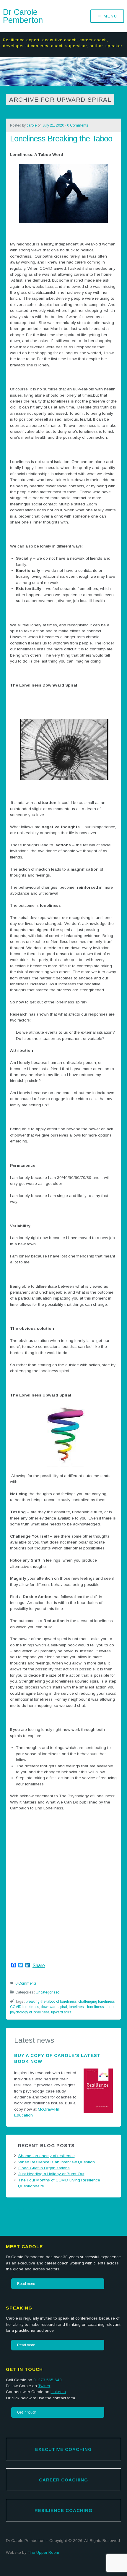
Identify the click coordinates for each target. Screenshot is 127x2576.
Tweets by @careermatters (30, 2208)
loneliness (77, 2007)
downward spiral (54, 2007)
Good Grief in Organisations (44, 2168)
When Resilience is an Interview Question (57, 2162)
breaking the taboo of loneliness (51, 2002)
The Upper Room (43, 2552)
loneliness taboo (100, 2007)
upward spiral (62, 2012)
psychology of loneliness (30, 2012)
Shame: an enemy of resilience (47, 2156)
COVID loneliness (25, 2007)
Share (39, 1966)
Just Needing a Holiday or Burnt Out (51, 2174)
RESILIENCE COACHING (63, 2510)
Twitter (44, 2386)
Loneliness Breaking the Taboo (61, 139)
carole (32, 125)
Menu (110, 16)
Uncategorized (48, 1992)
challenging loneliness (96, 2002)
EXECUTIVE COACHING (63, 2449)
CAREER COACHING (63, 2480)
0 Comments (78, 125)
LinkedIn (58, 2392)
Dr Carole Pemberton (23, 16)
